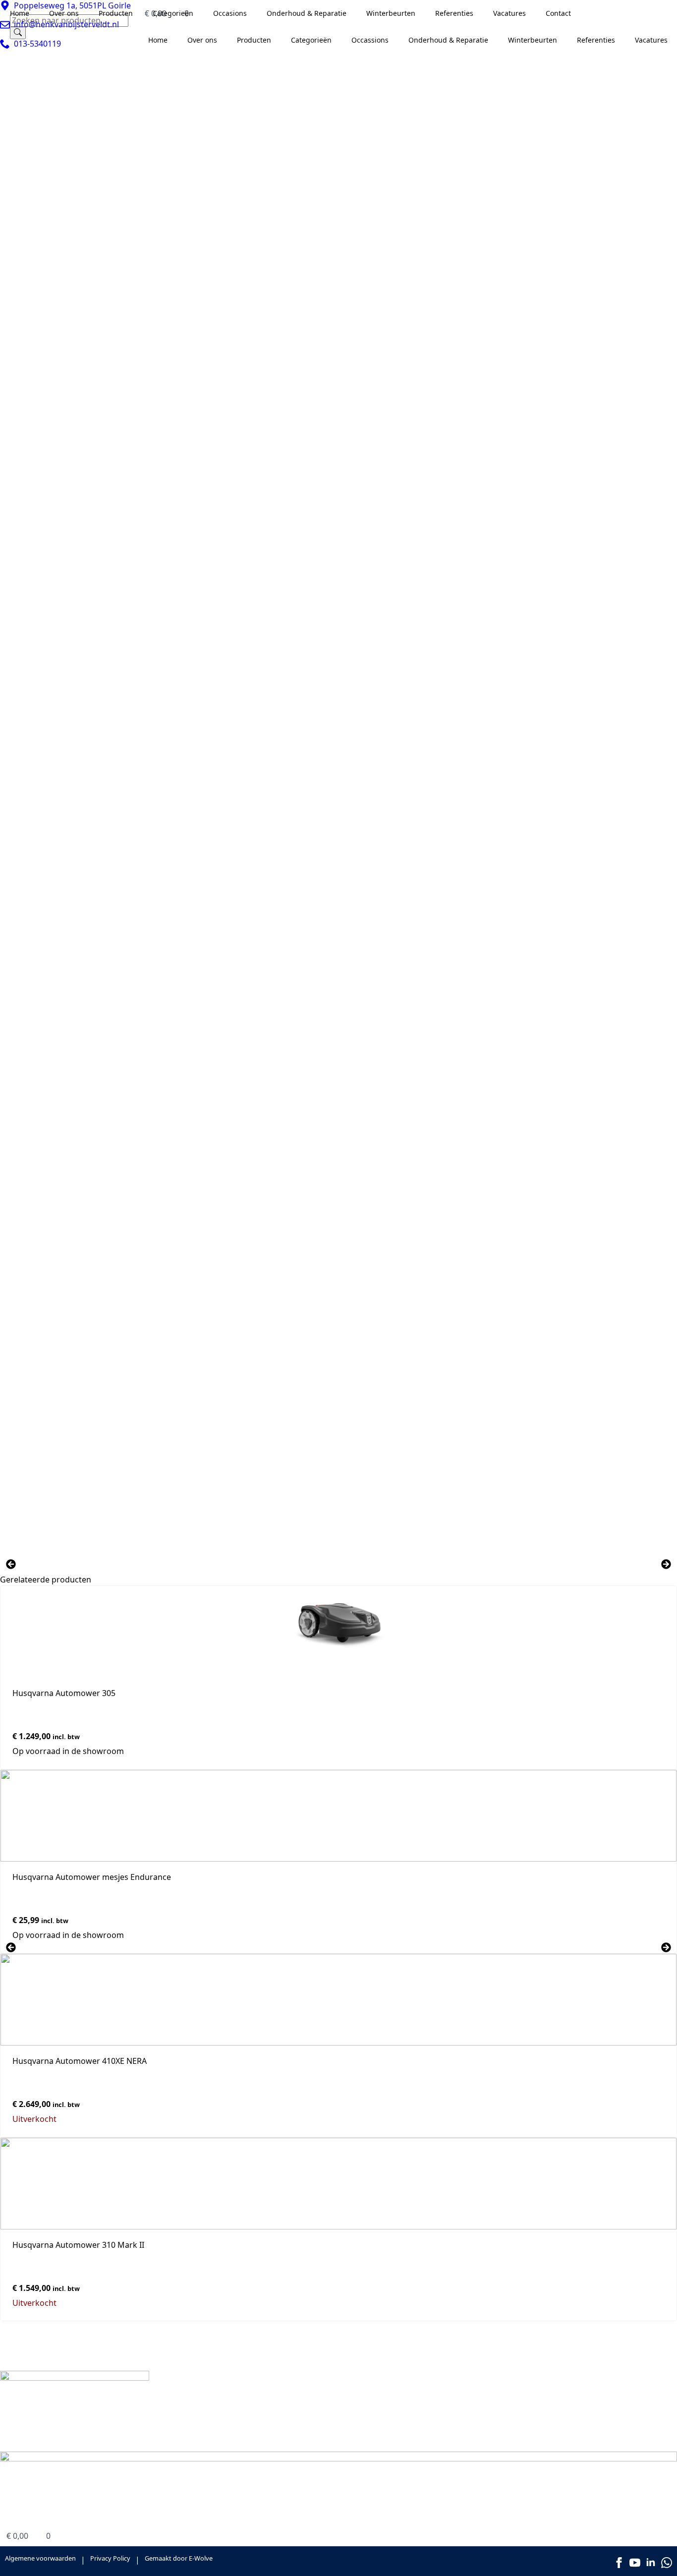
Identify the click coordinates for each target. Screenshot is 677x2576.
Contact (369, 2420)
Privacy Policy (110, 2558)
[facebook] (619, 2563)
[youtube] (635, 2563)
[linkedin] (651, 2563)
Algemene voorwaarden (40, 2558)
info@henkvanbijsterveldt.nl (274, 2446)
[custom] (667, 2563)
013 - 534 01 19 (249, 2435)
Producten (374, 2406)
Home (366, 2394)
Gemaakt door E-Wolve (179, 2558)
